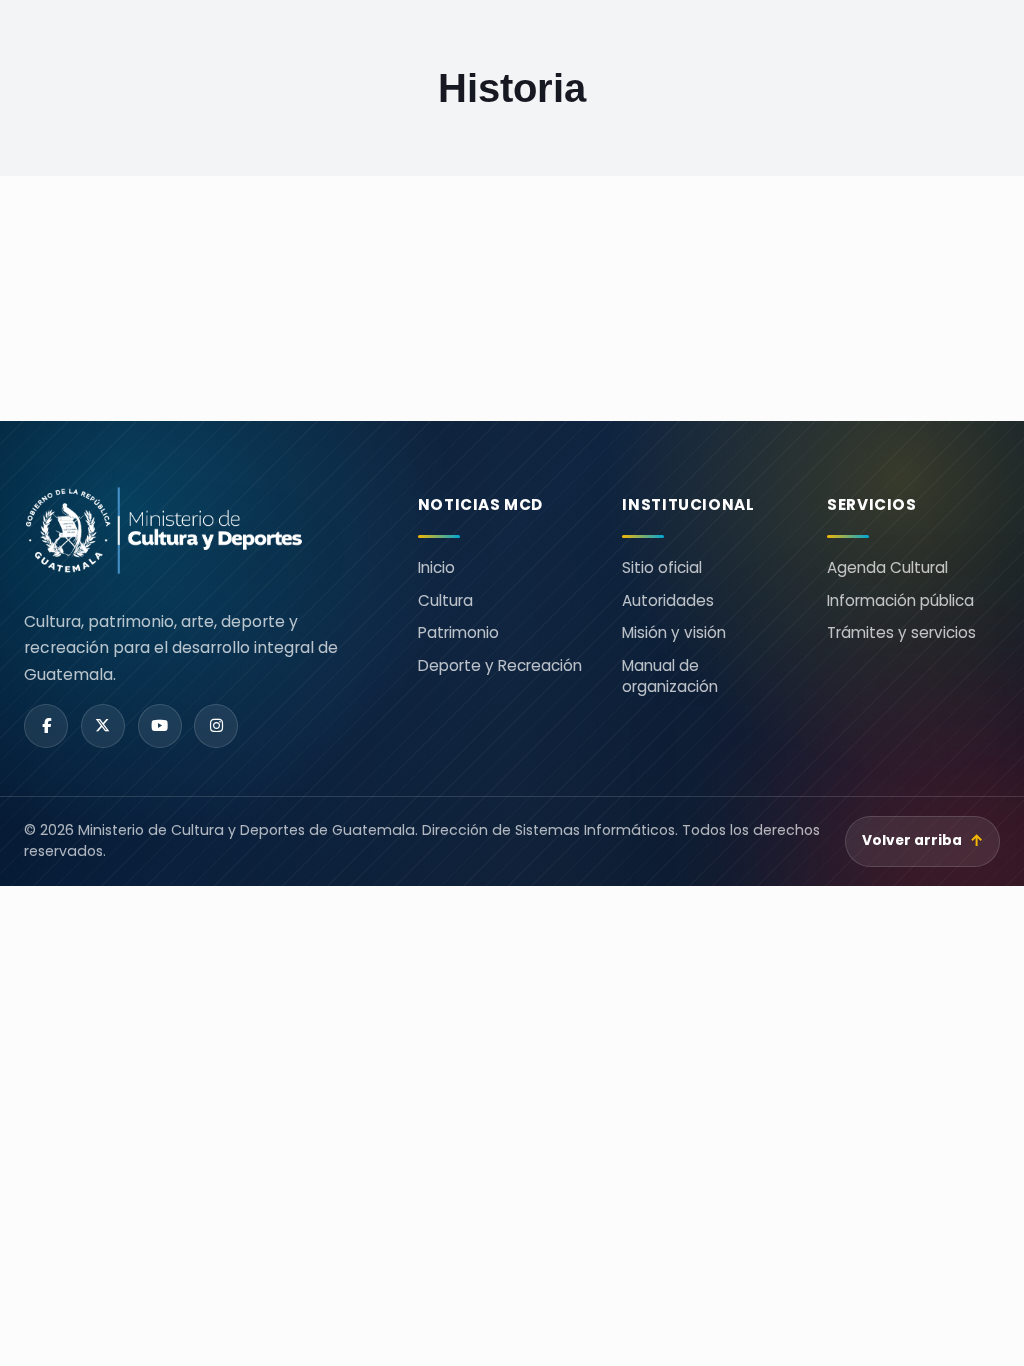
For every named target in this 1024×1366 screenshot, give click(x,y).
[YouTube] (160, 726)
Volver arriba (923, 840)
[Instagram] (216, 726)
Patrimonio (458, 632)
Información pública (900, 600)
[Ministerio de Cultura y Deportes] (197, 530)
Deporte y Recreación (500, 665)
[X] (103, 726)
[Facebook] (46, 726)
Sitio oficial (662, 567)
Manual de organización (670, 676)
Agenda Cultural (887, 567)
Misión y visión (674, 632)
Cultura (445, 600)
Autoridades (668, 600)
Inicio (436, 567)
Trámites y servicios (901, 632)
